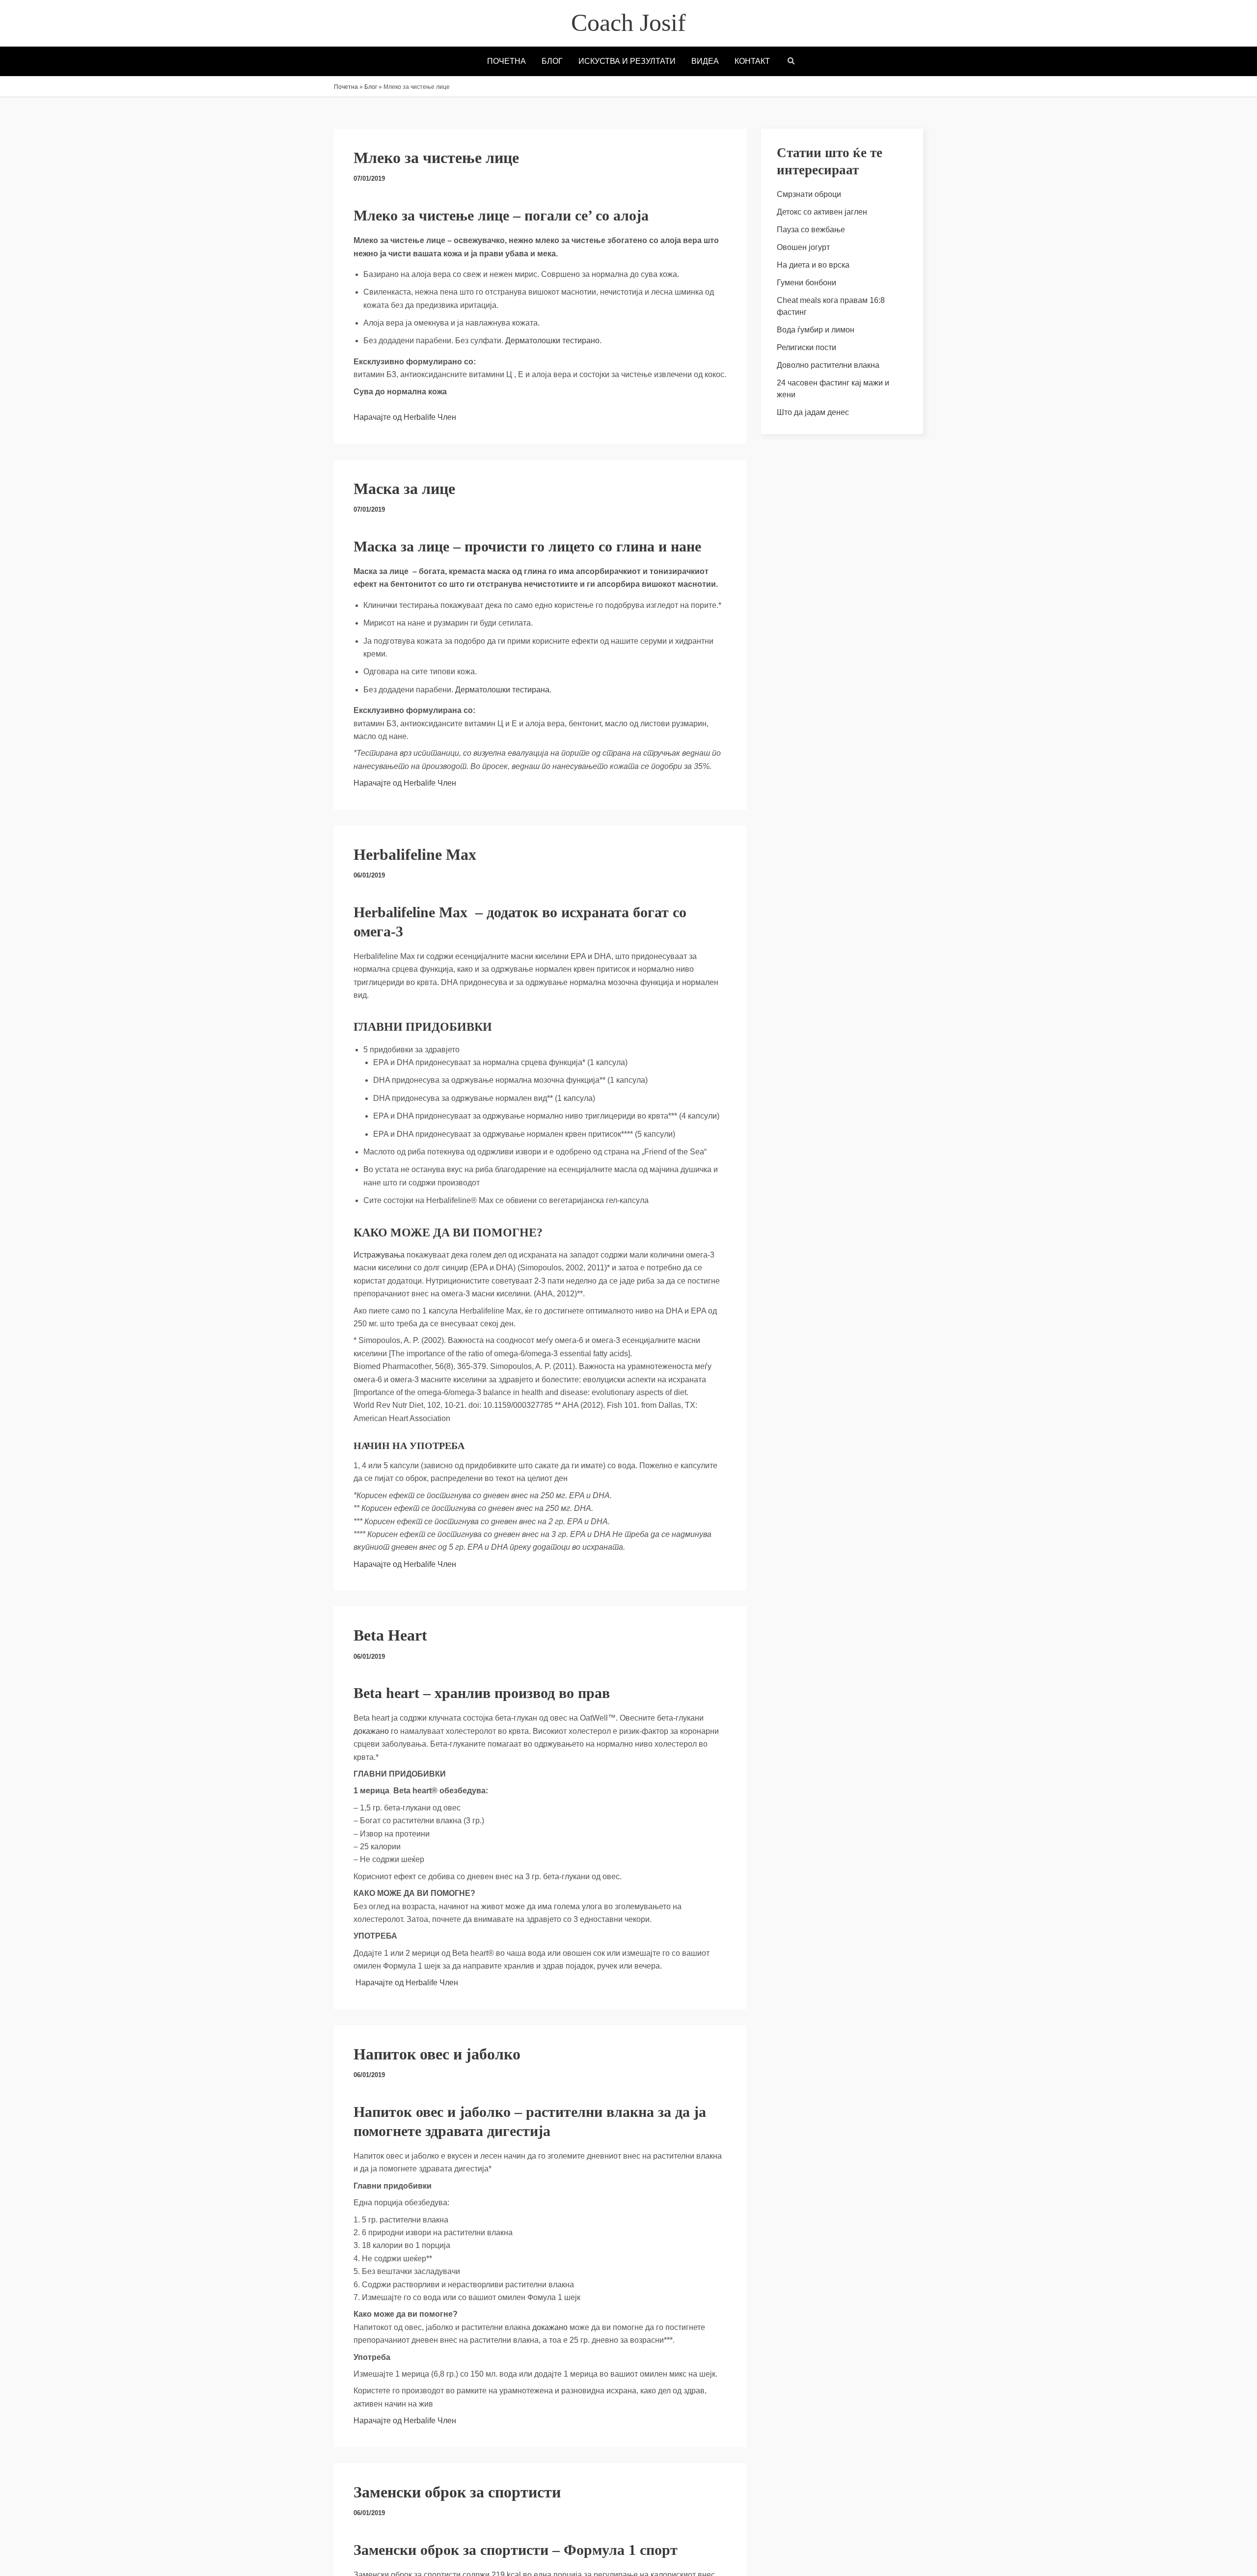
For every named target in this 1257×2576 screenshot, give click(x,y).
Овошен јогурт (803, 247)
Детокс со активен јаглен (822, 212)
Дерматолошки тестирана (502, 690)
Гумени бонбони (806, 283)
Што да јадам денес (813, 412)
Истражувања (379, 1255)
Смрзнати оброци (809, 194)
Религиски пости (806, 347)
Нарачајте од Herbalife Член (406, 417)
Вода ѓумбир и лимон (816, 330)
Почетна (346, 87)
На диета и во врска (813, 265)
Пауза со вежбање (811, 230)
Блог (371, 87)
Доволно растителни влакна (828, 365)
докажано (371, 1731)
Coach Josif (628, 23)
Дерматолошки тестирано (552, 341)
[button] (792, 62)
